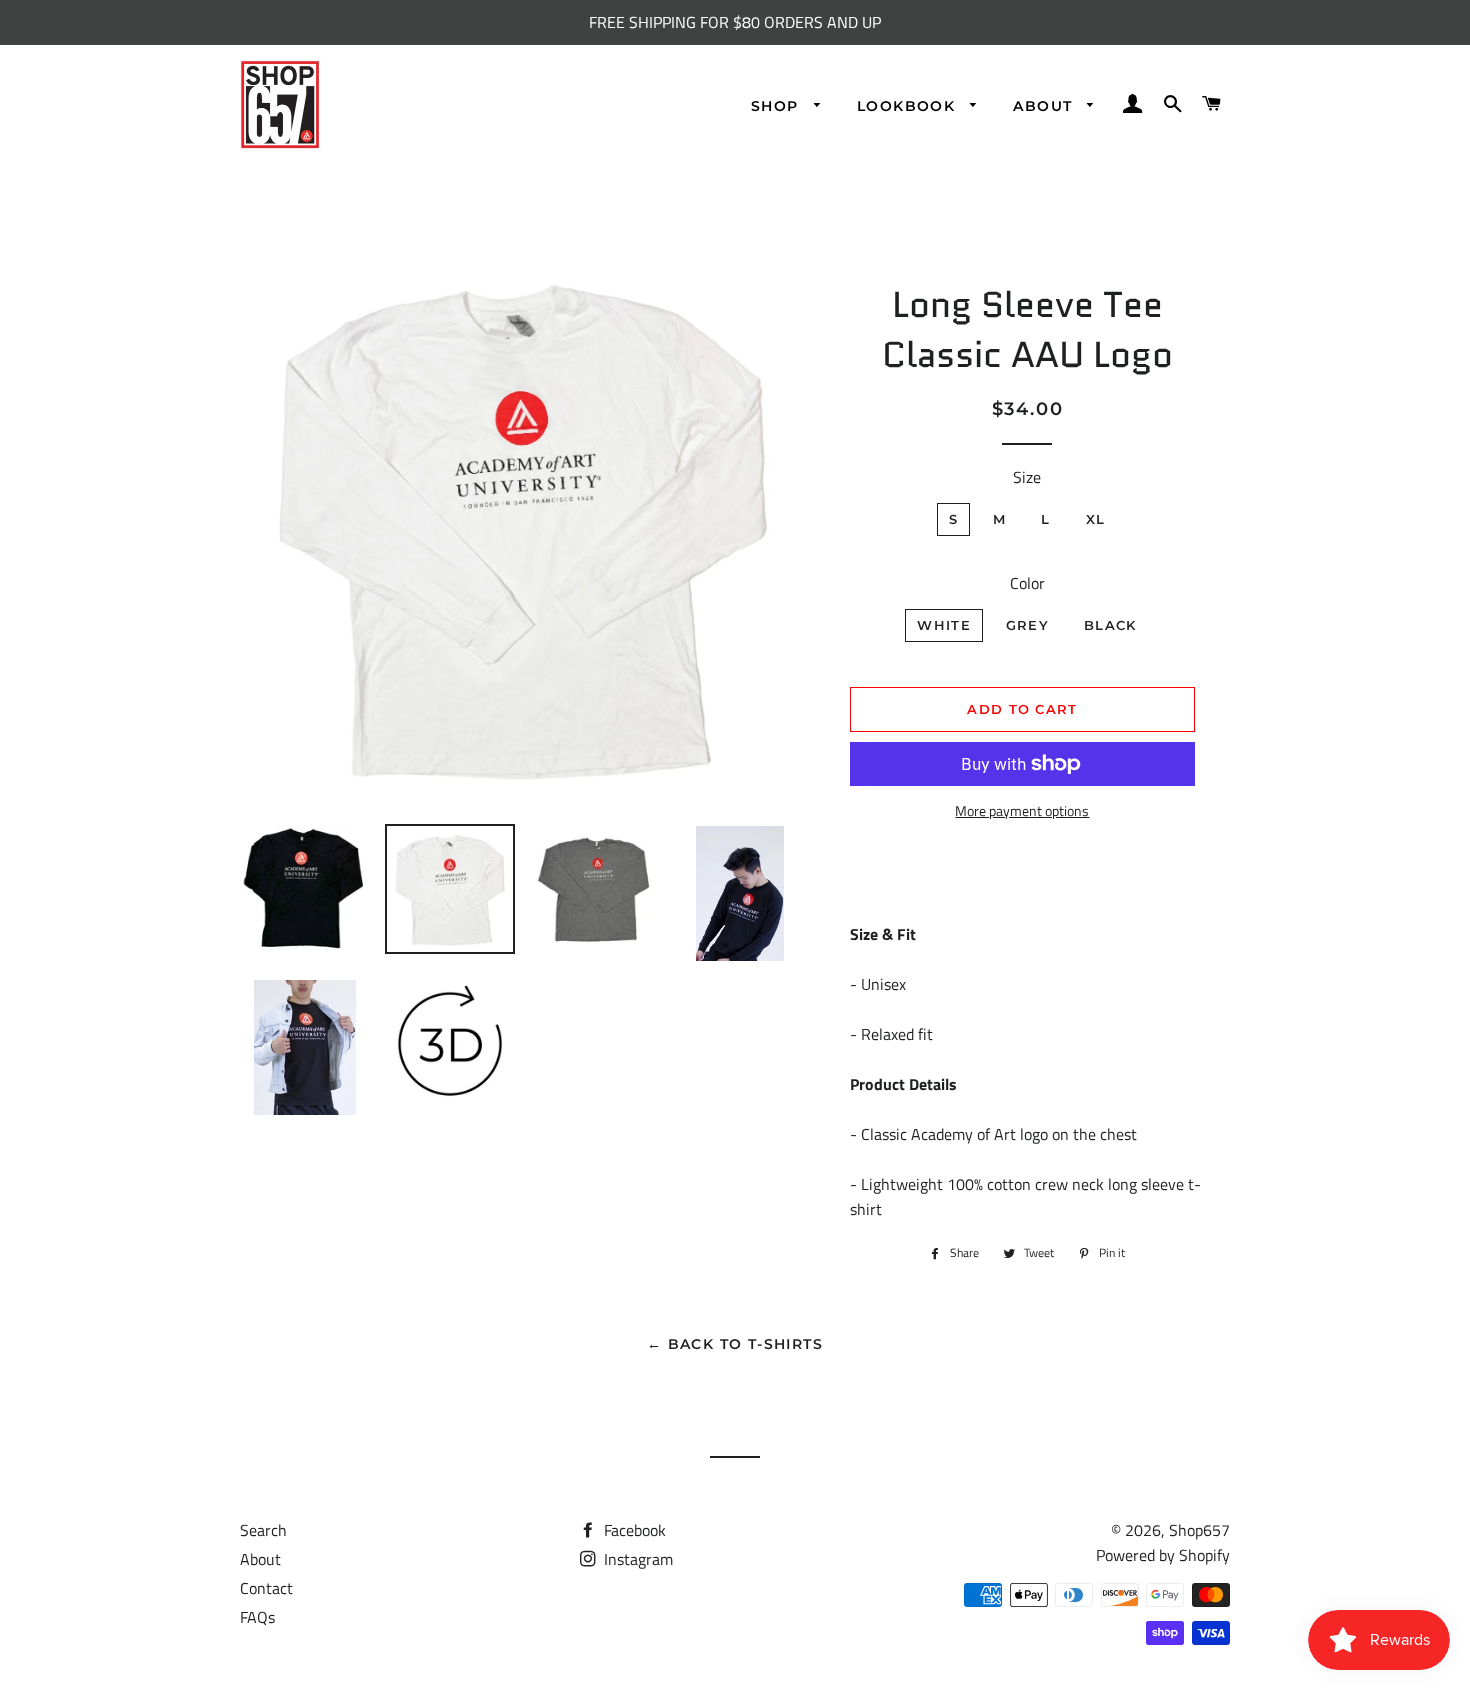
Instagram (636, 1559)
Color (1027, 583)
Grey (1027, 625)
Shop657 (1199, 1530)
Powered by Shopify (1163, 1555)
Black (1110, 625)
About (1045, 106)
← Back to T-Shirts (735, 1344)
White (944, 625)
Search (263, 1530)
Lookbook (909, 106)
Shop (777, 106)
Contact (266, 1588)
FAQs (257, 1617)
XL (1096, 519)
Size (1027, 477)
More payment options (1022, 810)
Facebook (633, 1530)
